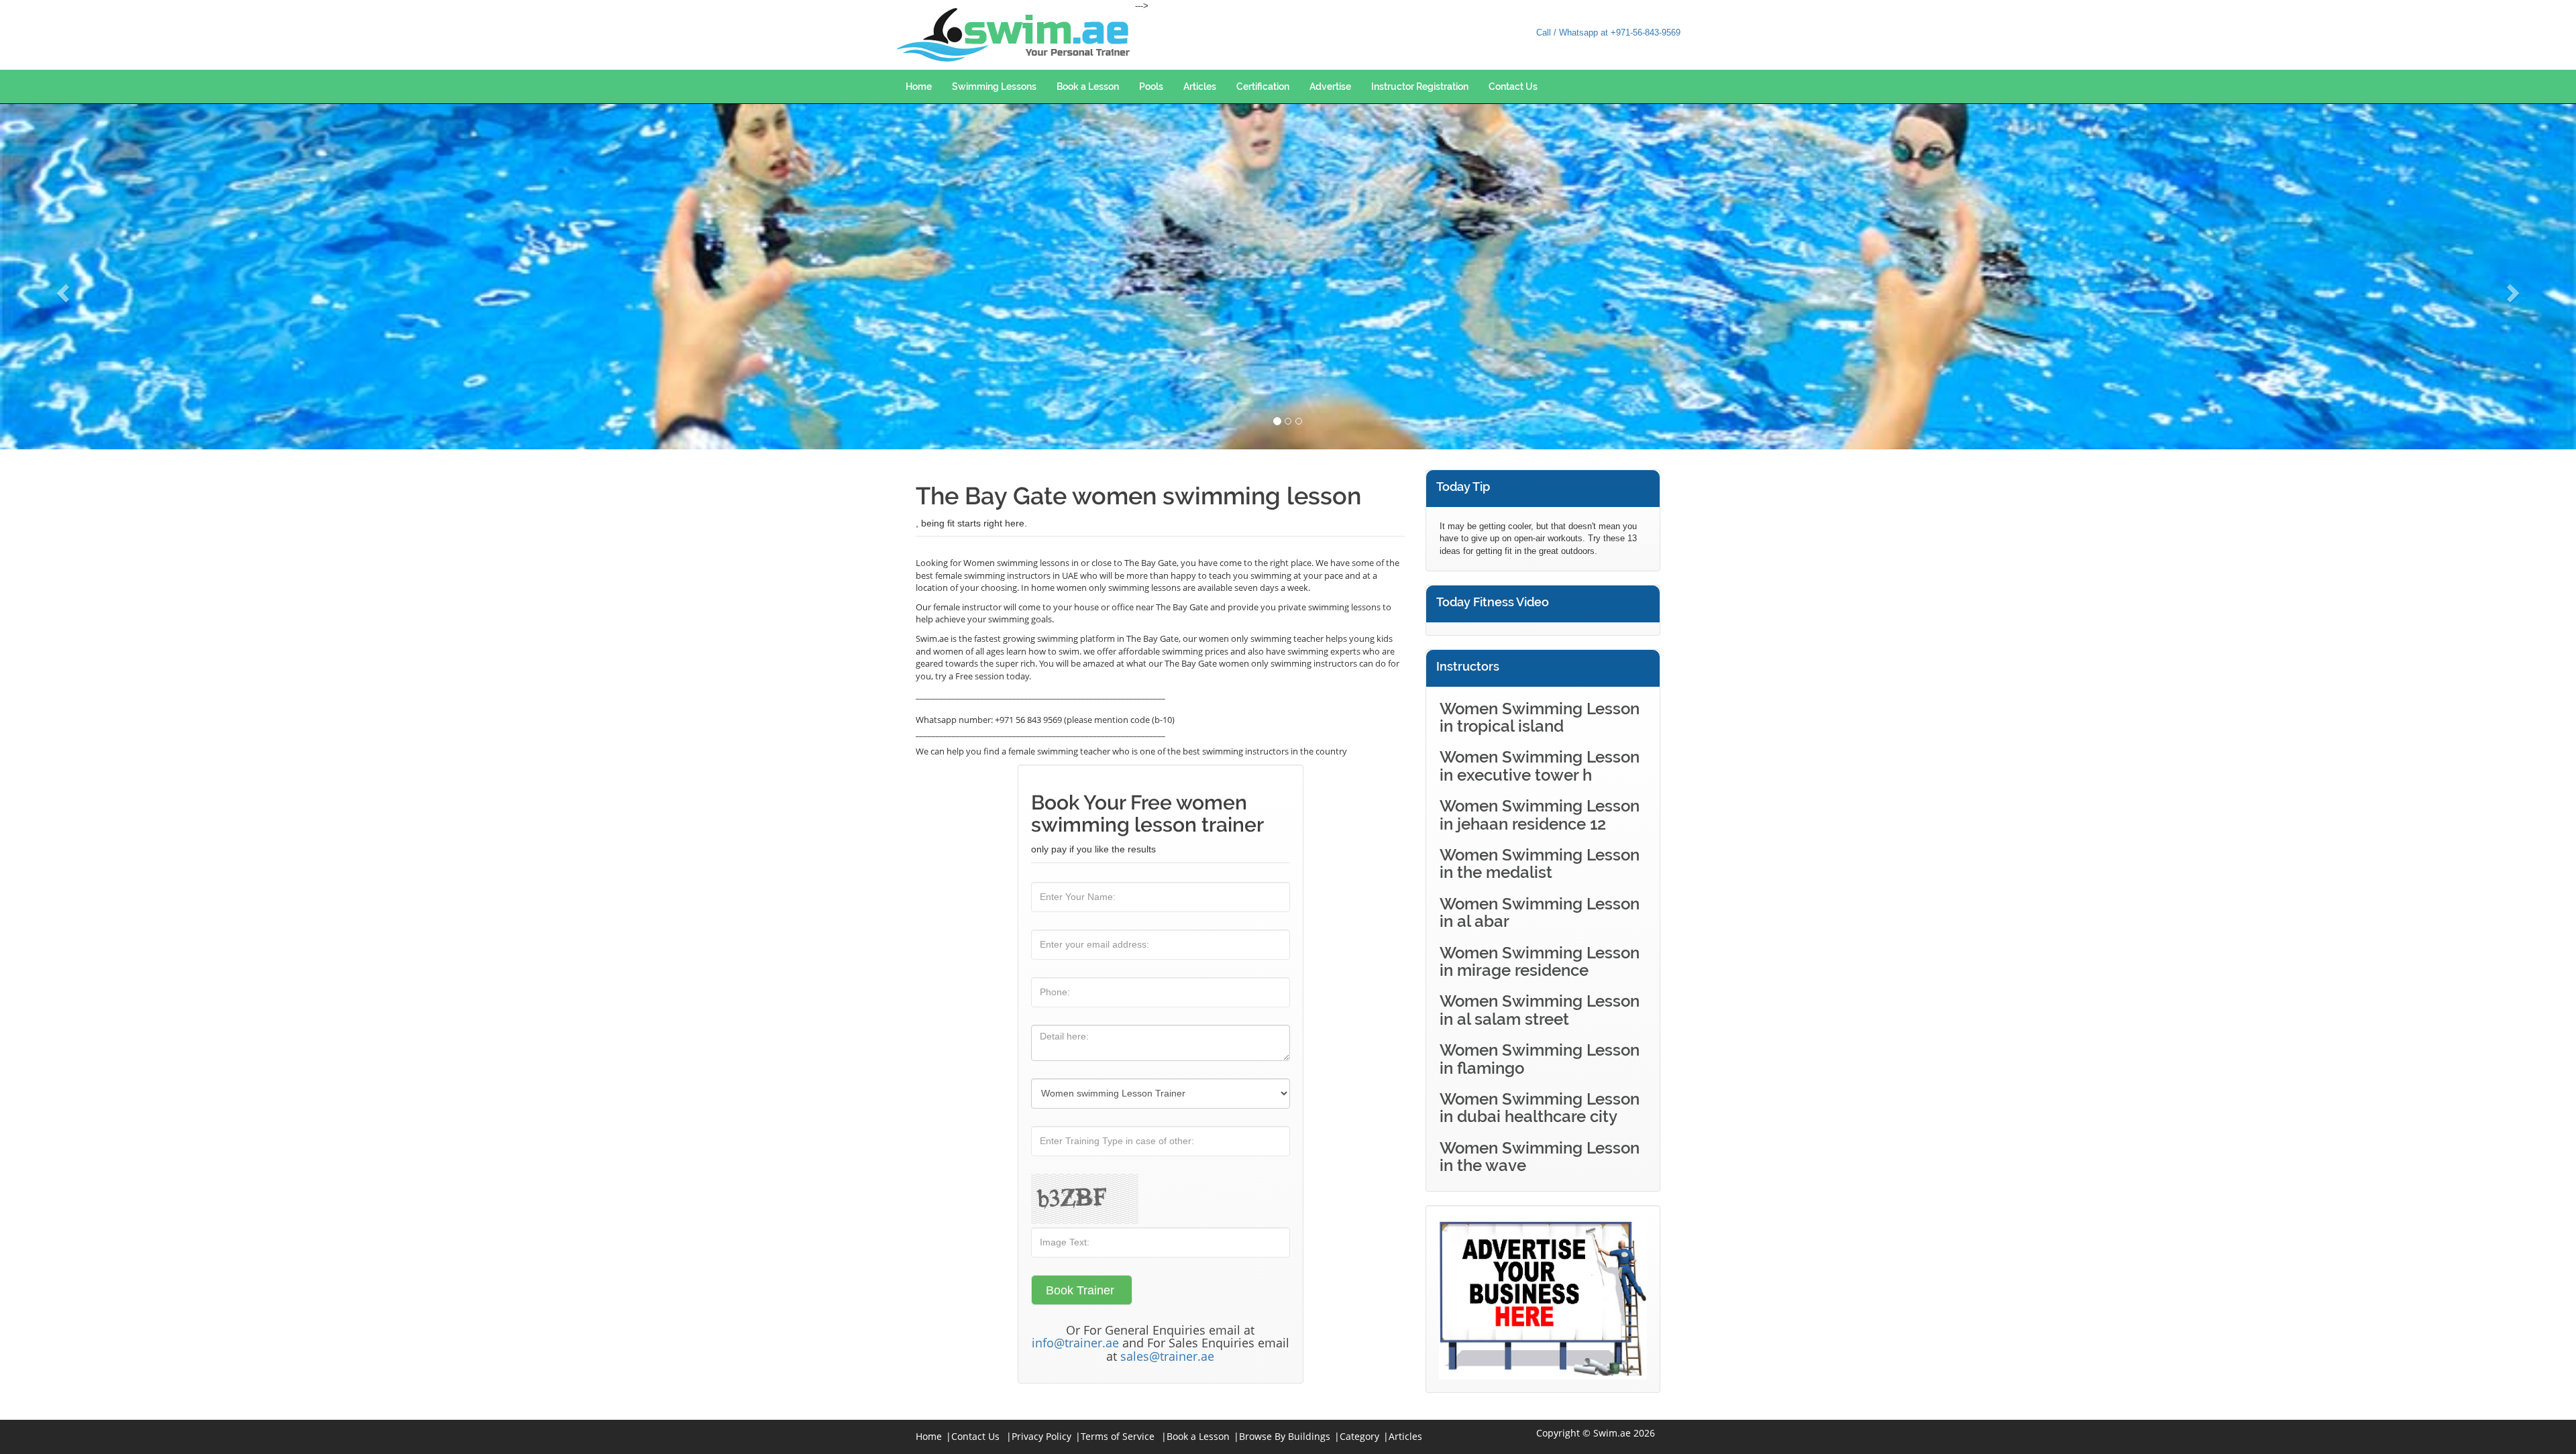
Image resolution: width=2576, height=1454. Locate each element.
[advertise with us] (1543, 1299)
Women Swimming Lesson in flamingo (1540, 1059)
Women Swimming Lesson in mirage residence (1540, 961)
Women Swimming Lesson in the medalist (1540, 863)
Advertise (1330, 87)
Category (1359, 1436)
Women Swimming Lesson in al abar (1540, 912)
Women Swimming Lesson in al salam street (1540, 1010)
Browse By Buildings (1285, 1436)
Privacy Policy (1041, 1436)
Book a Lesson (1088, 87)
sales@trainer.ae (1167, 1356)
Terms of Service (1118, 1436)
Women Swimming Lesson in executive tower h (1540, 766)
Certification (1263, 87)
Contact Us (1513, 87)
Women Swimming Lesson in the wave (1540, 1157)
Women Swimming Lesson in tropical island (1540, 717)
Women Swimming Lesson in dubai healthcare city (1540, 1108)
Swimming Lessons (994, 87)
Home (919, 87)
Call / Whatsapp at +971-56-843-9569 (1608, 33)
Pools (1151, 87)
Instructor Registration (1420, 87)
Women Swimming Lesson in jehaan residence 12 (1540, 815)
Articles (1200, 87)
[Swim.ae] (1015, 35)
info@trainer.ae (1075, 1343)
